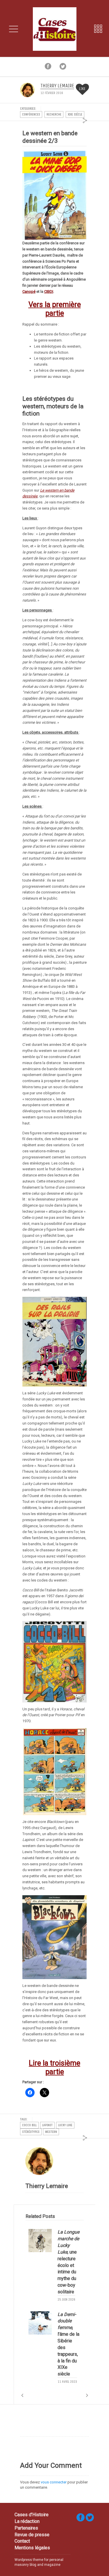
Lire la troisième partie (54, 2067)
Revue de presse (32, 2535)
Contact (22, 2541)
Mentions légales (32, 2548)
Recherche (54, 114)
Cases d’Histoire (32, 2515)
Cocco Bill (29, 2125)
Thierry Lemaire (57, 86)
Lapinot (47, 2125)
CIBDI (49, 291)
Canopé (29, 291)
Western (51, 2132)
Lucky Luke (65, 2125)
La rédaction (27, 2521)
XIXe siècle (75, 114)
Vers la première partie (55, 309)
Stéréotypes (31, 2132)
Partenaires (26, 2528)
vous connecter (54, 2482)
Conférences (31, 114)
